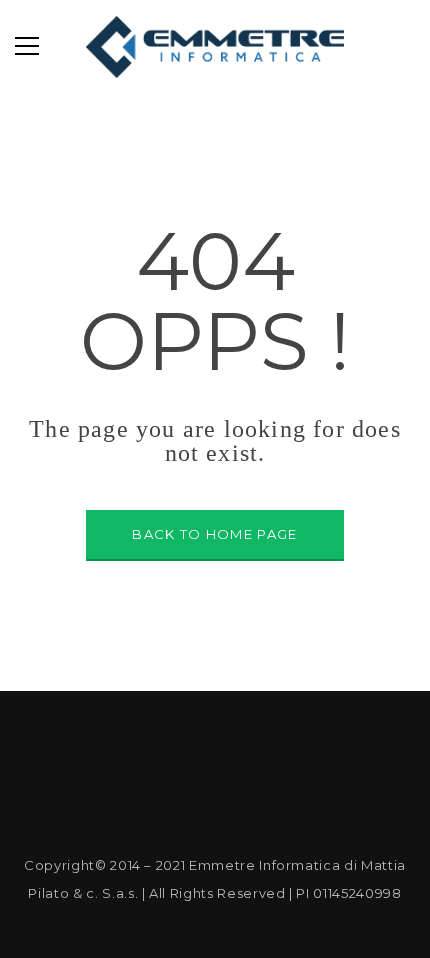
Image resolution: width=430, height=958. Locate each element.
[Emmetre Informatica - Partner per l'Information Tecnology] (215, 46)
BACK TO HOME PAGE (214, 534)
